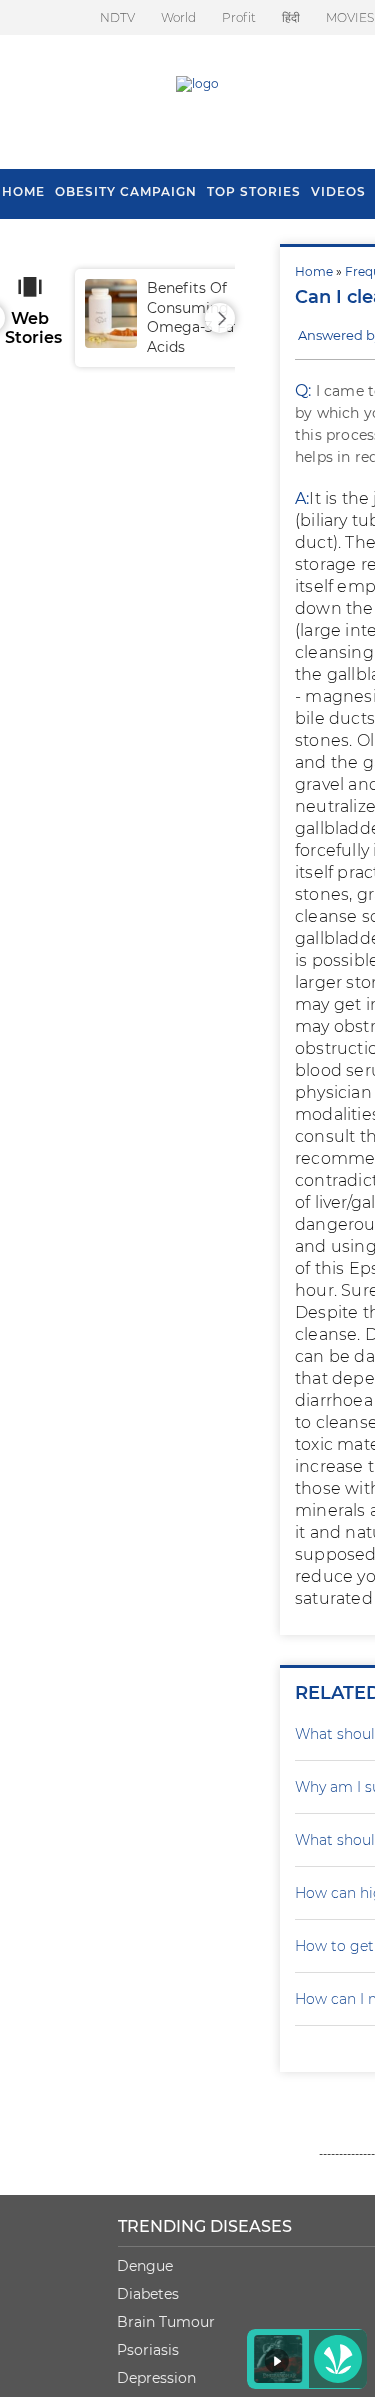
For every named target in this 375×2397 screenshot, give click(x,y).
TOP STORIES (254, 191)
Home (314, 271)
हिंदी (291, 17)
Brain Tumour (166, 2322)
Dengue (145, 2266)
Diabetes (148, 2294)
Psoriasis (148, 2350)
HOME (23, 191)
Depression (156, 2378)
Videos (338, 191)
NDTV (117, 17)
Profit (239, 17)
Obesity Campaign (126, 191)
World (178, 17)
